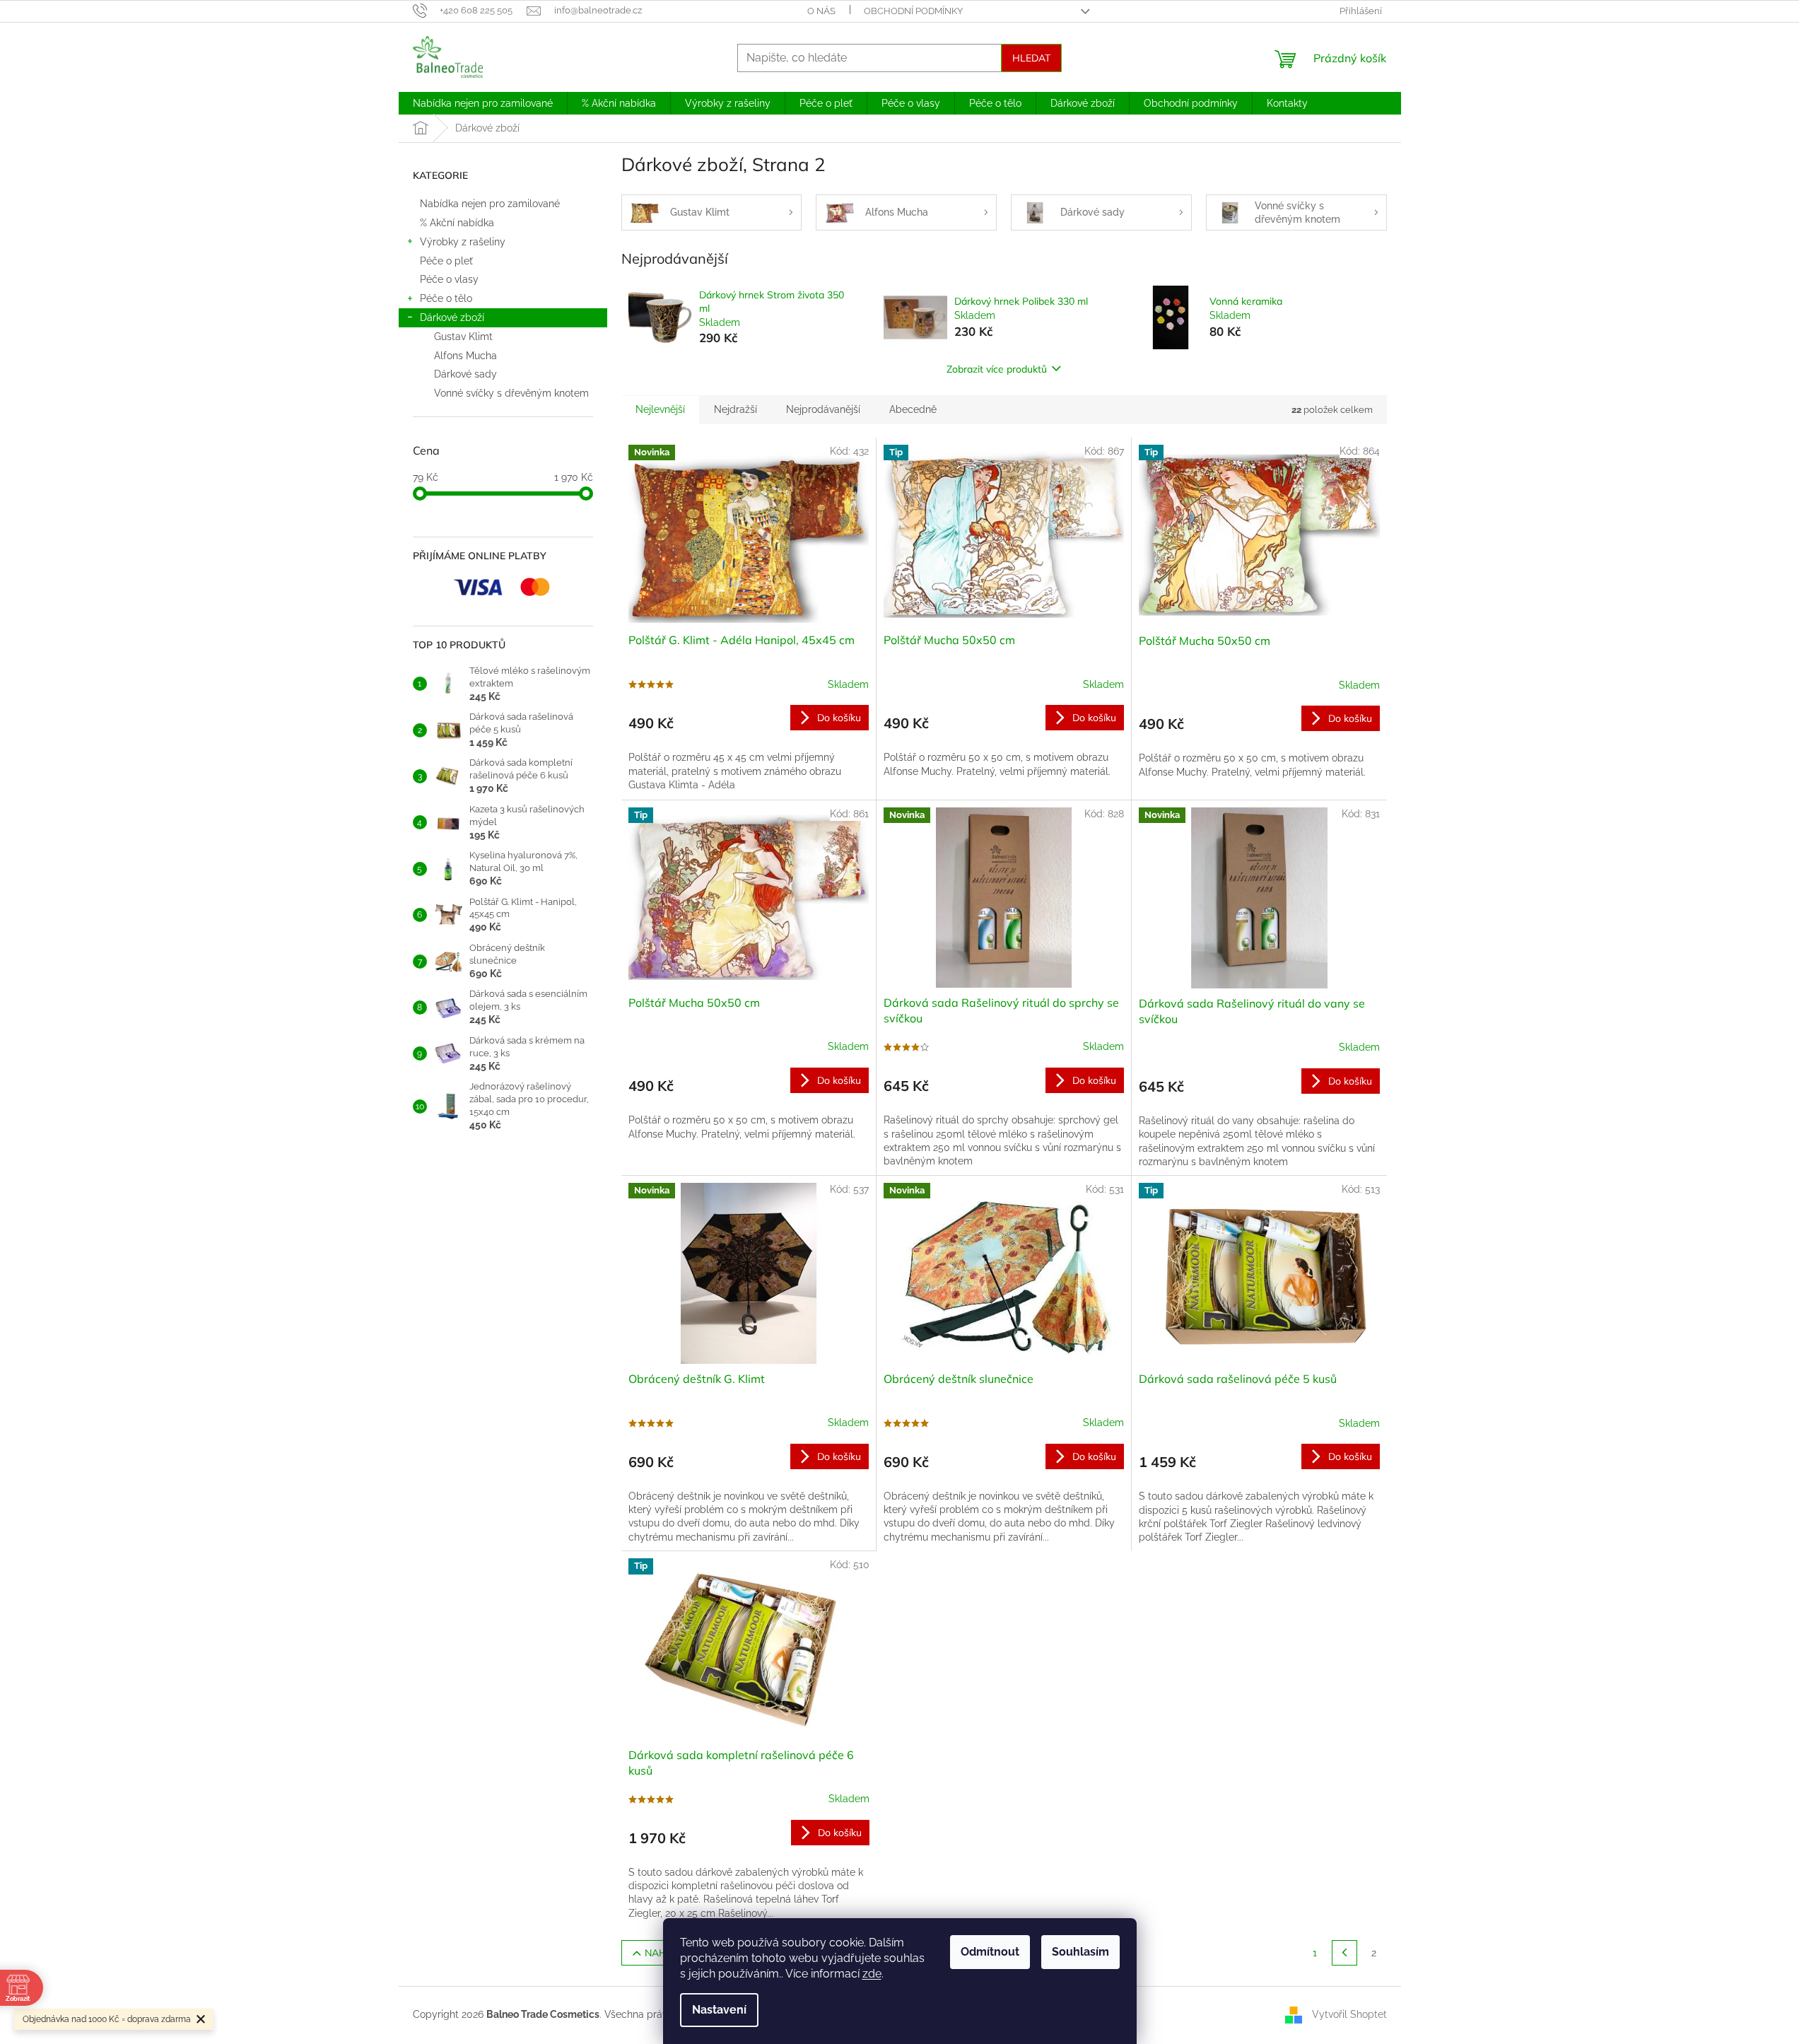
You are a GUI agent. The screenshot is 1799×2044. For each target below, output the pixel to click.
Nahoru (667, 1953)
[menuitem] (483, 103)
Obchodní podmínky (913, 11)
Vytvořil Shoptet (1349, 2014)
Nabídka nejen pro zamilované (490, 204)
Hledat (1031, 58)
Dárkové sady (465, 374)
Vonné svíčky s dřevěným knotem (511, 393)
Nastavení (719, 2010)
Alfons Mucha (465, 356)
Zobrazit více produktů (997, 369)
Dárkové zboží (452, 317)
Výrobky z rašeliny (463, 242)
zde (872, 1974)
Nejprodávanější (823, 409)
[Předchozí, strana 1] (1344, 1953)
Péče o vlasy (449, 279)
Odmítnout (990, 1952)
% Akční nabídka (457, 223)
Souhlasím (1080, 1952)
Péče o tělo (446, 298)
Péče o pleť (448, 261)
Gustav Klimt (463, 337)
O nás (821, 11)
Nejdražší (736, 409)
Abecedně (913, 409)
